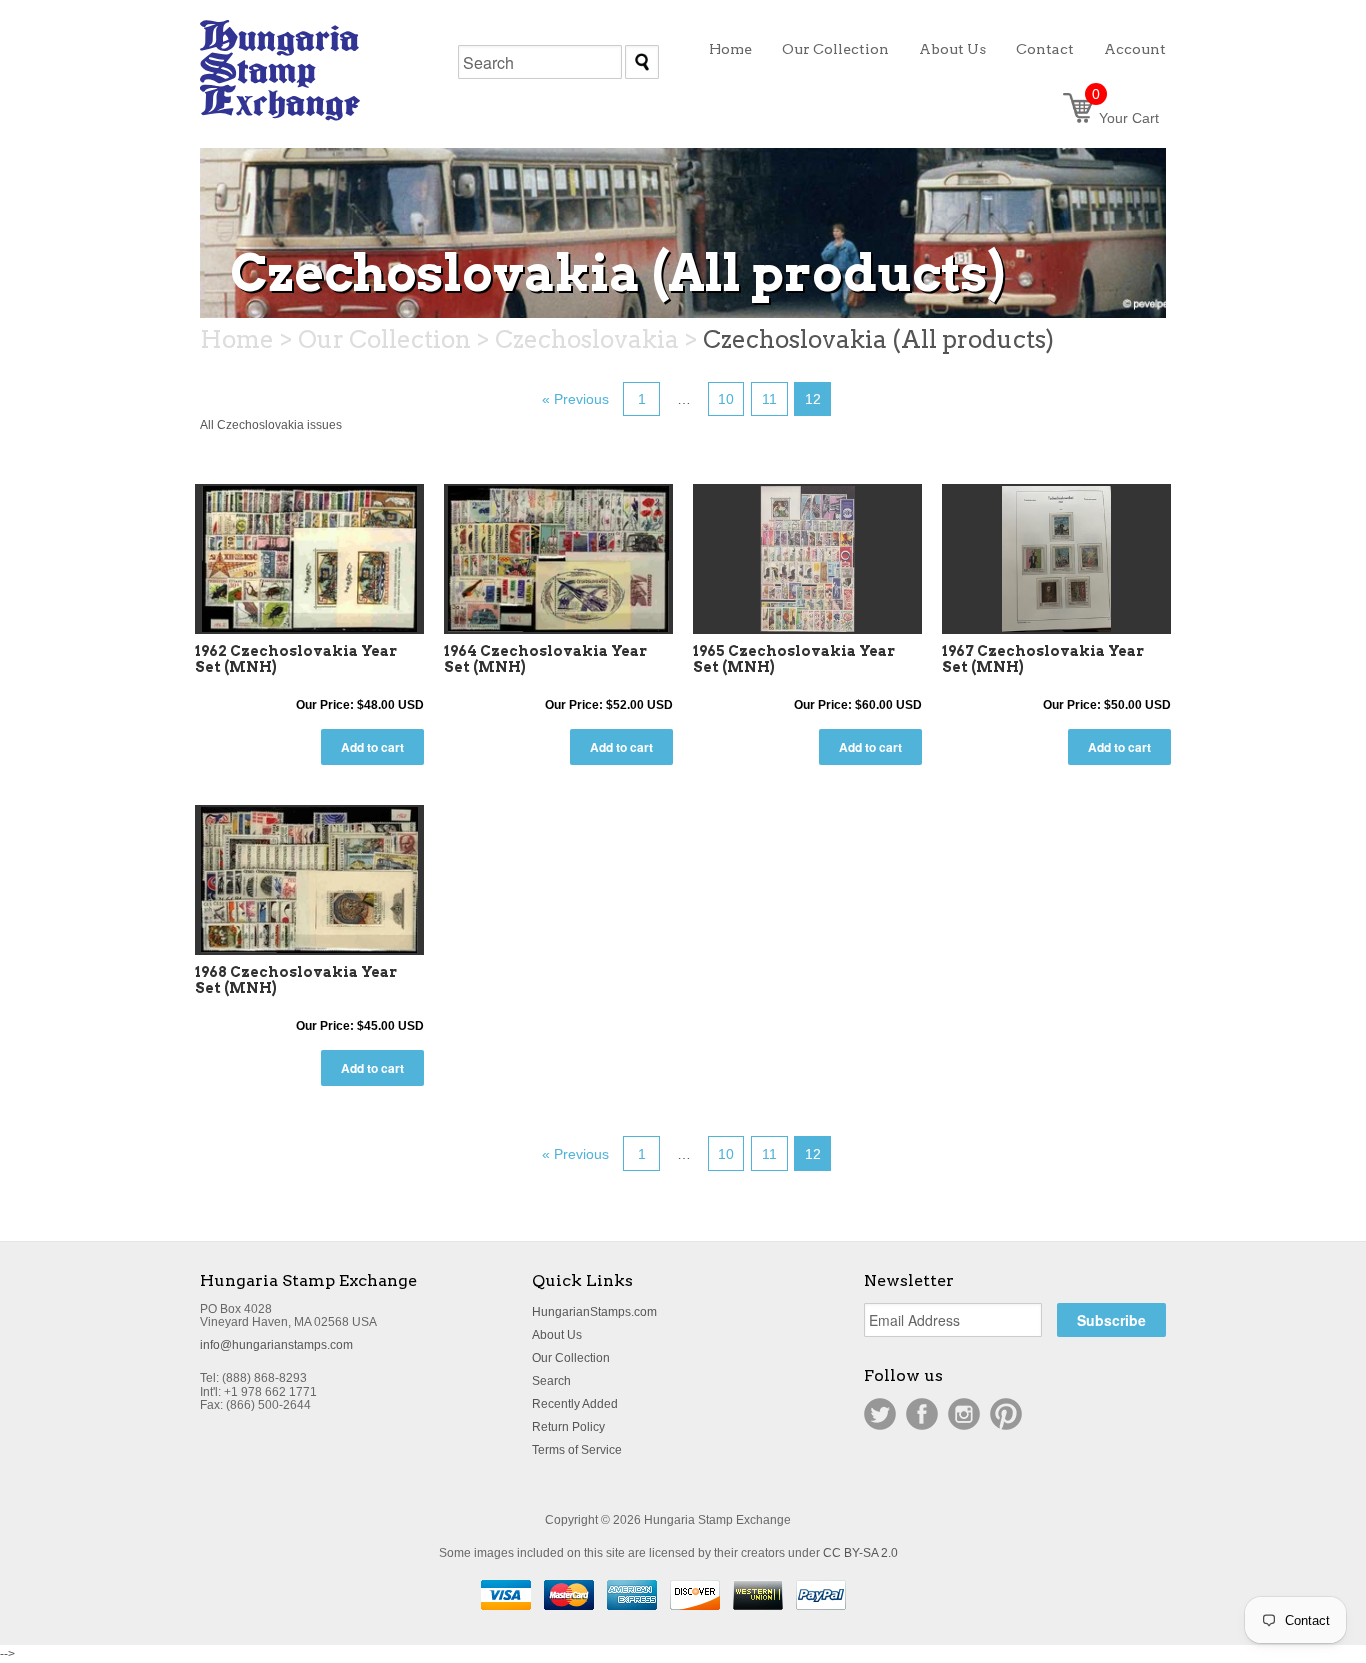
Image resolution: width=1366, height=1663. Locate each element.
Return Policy (568, 1427)
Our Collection (571, 1358)
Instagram (964, 1414)
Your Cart (1125, 118)
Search (551, 1381)
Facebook (922, 1414)
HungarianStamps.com (594, 1312)
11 (769, 399)
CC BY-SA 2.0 (860, 1553)
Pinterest (1006, 1414)
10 (726, 399)
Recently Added (575, 1404)
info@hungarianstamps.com (276, 1345)
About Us (557, 1335)
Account (1135, 49)
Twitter (880, 1414)
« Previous (575, 399)
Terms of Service (577, 1450)
